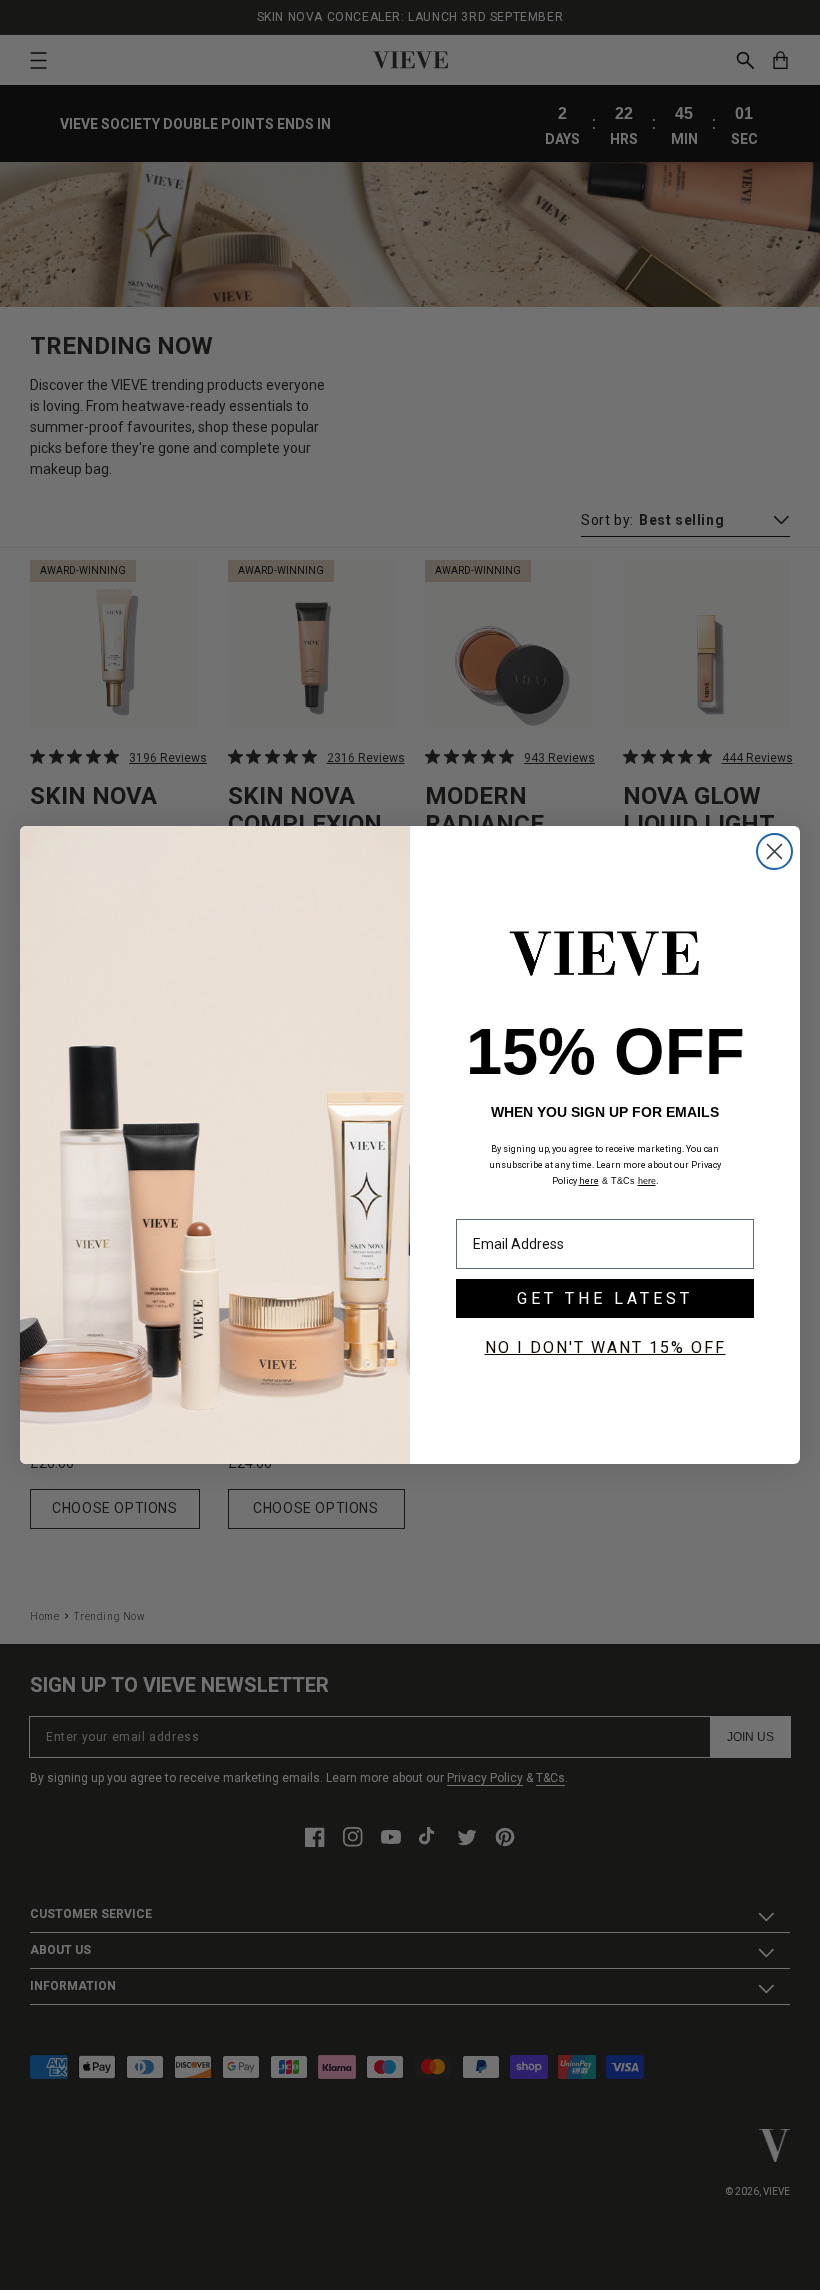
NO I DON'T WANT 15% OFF (605, 1347)
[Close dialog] (774, 851)
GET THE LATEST (605, 1298)
